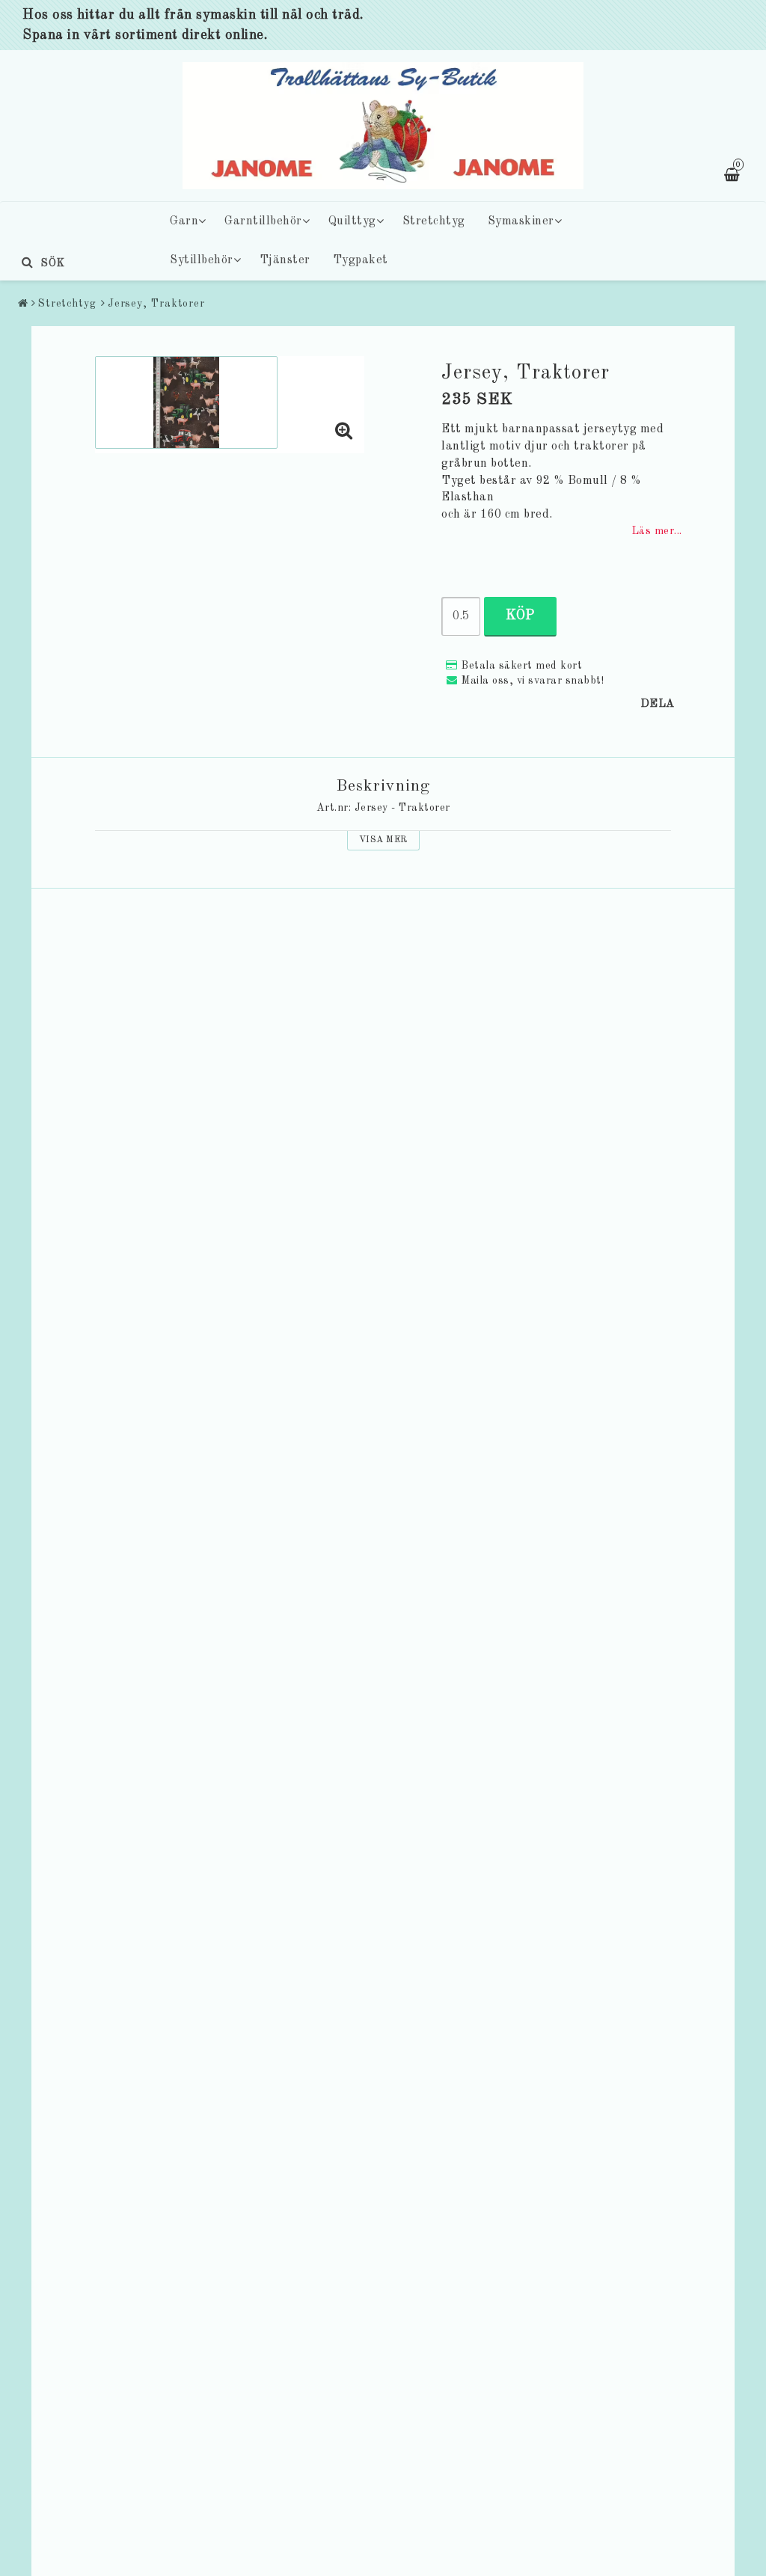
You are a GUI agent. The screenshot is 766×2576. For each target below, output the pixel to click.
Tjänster (285, 260)
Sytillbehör (202, 260)
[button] (344, 433)
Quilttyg (352, 221)
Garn (184, 221)
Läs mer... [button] (657, 531)
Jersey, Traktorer (156, 304)
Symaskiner (521, 221)
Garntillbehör (263, 221)
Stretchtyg (434, 221)
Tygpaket (361, 260)
